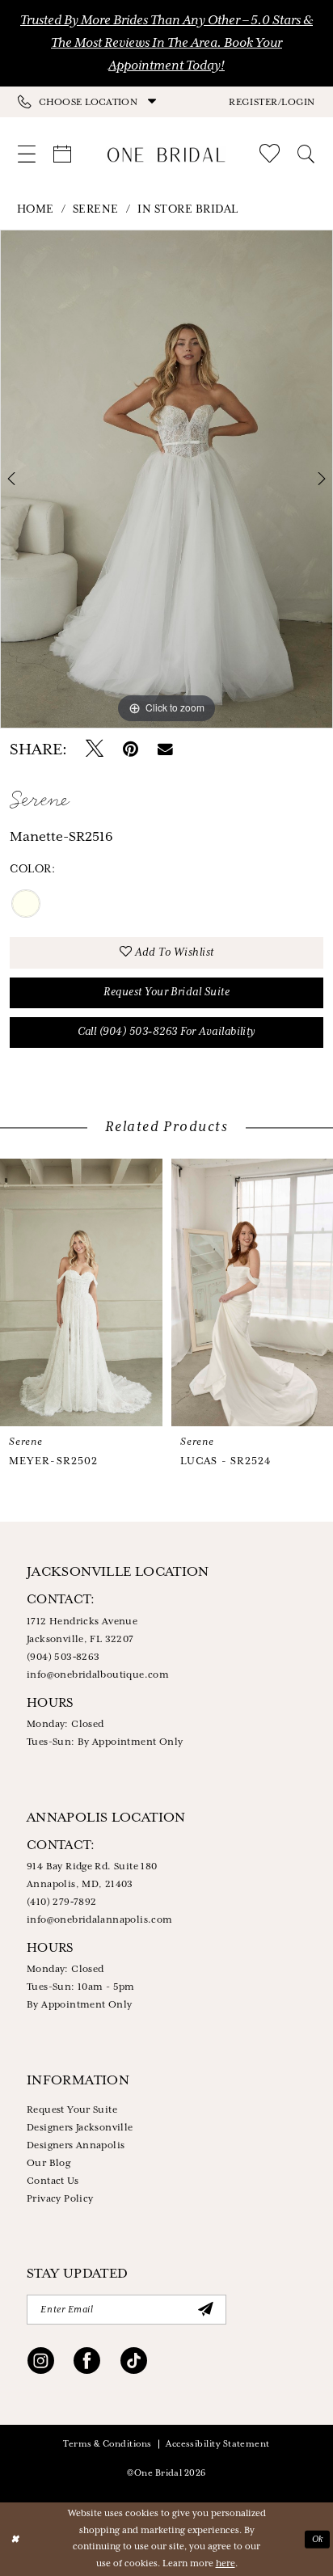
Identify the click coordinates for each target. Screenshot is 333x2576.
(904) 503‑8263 (63, 1657)
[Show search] (306, 154)
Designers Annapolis (76, 2145)
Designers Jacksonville (80, 2128)
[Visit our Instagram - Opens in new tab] (41, 2364)
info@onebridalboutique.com (98, 1675)
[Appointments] (62, 154)
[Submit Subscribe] (205, 2310)
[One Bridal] (166, 155)
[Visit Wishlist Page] (270, 154)
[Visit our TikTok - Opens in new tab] (134, 2364)
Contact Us (53, 2181)
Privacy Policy (60, 2199)
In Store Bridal (188, 209)
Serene (96, 209)
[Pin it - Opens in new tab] (131, 750)
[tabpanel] (166, 479)
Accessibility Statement (218, 2444)
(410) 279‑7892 (62, 1902)
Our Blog (48, 2163)
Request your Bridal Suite (166, 992)
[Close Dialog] (14, 2539)
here (226, 2564)
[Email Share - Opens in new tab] (165, 750)
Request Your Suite (72, 2110)
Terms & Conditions (107, 2444)
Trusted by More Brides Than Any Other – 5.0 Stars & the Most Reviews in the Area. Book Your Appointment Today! (166, 43)
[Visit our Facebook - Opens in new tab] (87, 2364)
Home (36, 209)
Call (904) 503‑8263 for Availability (167, 1032)
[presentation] (81, 1293)
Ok (318, 2539)
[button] (272, 101)
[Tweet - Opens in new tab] (95, 750)
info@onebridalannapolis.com (100, 1920)
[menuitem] (92, 102)
